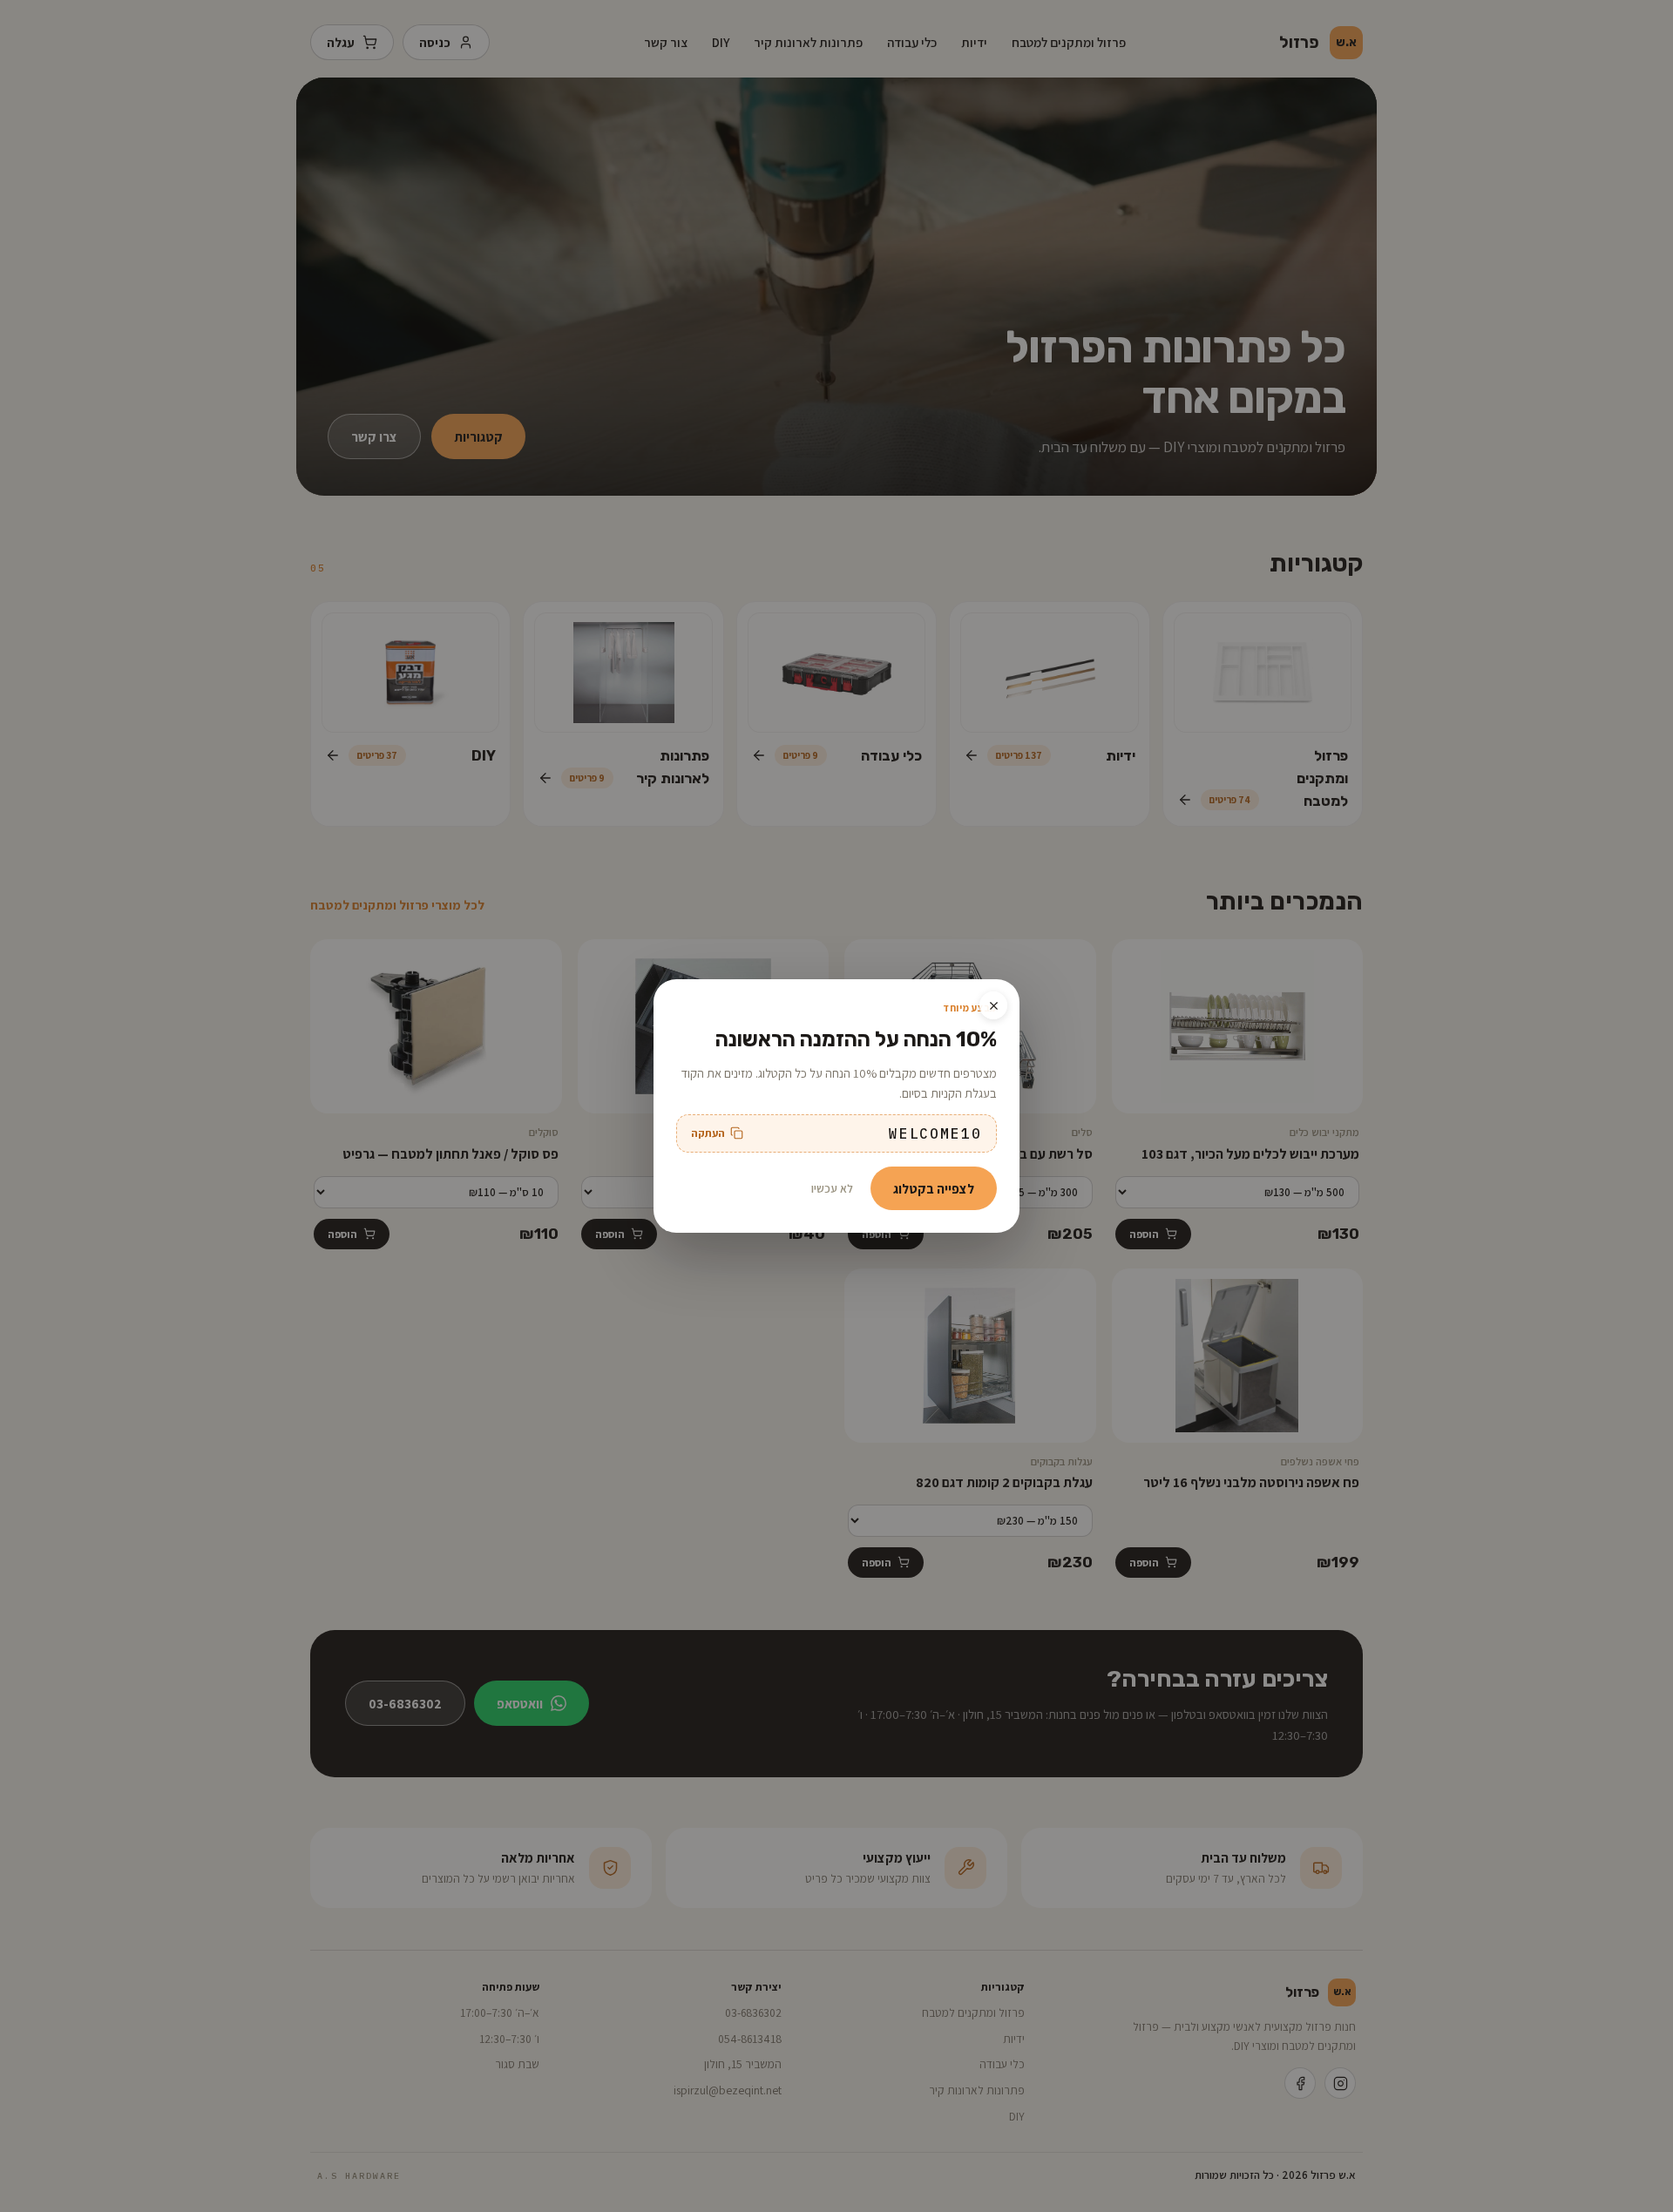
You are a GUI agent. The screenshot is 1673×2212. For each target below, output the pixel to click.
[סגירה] (993, 1005)
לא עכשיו (832, 1188)
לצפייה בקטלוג (934, 1188)
